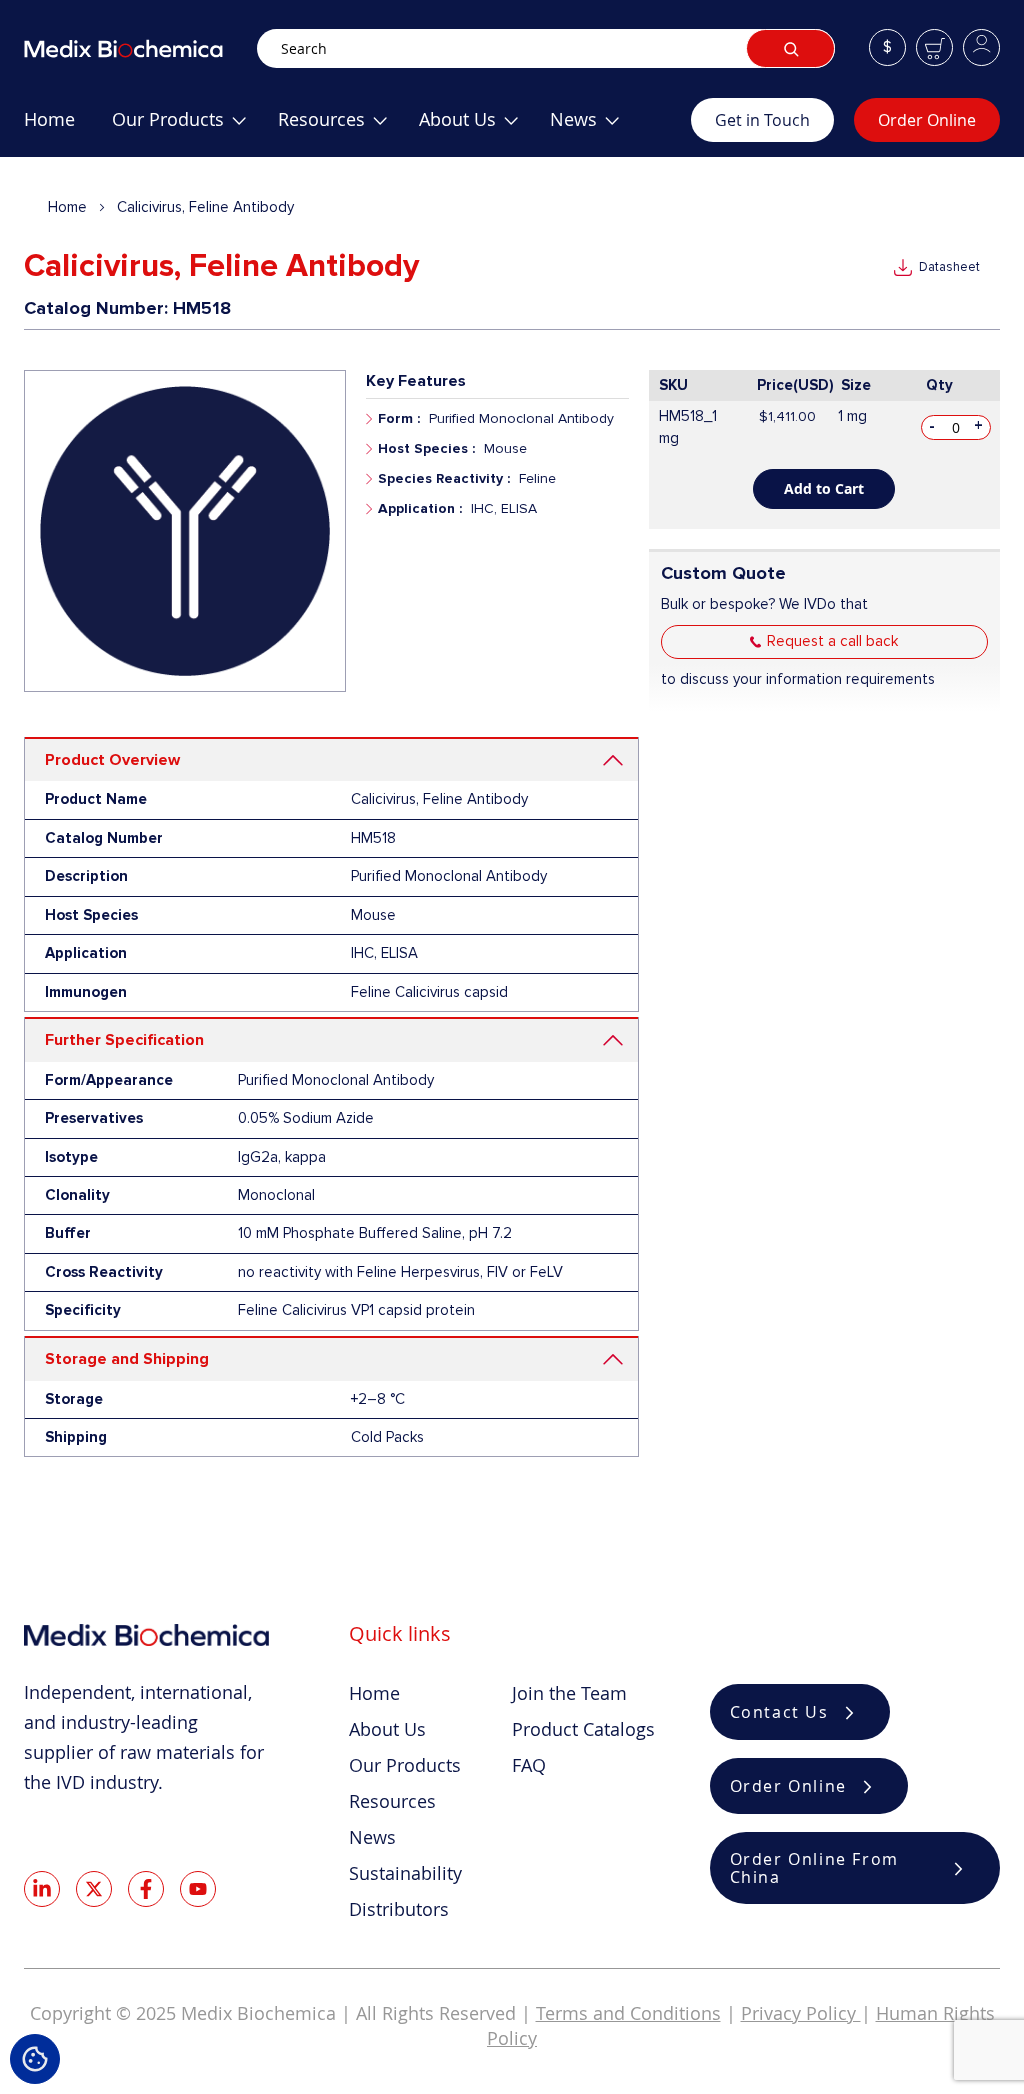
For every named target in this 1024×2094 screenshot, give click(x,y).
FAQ (529, 1765)
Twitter (94, 1889)
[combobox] (546, 48)
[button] (887, 47)
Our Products (405, 1765)
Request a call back (832, 641)
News (372, 1837)
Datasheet (949, 267)
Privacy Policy (801, 2013)
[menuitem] (49, 127)
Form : (399, 418)
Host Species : (426, 448)
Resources (392, 1801)
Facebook (146, 1889)
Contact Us (779, 1712)
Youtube (198, 1889)
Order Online (927, 120)
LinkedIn (42, 1889)
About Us (387, 1729)
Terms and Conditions (628, 2013)
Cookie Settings (35, 2059)
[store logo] (140, 48)
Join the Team (569, 1693)
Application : (420, 508)
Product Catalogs (583, 1729)
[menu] (357, 127)
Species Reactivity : (444, 478)
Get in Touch (762, 120)
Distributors (399, 1909)
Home (67, 207)
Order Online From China (814, 1868)
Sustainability (405, 1873)
